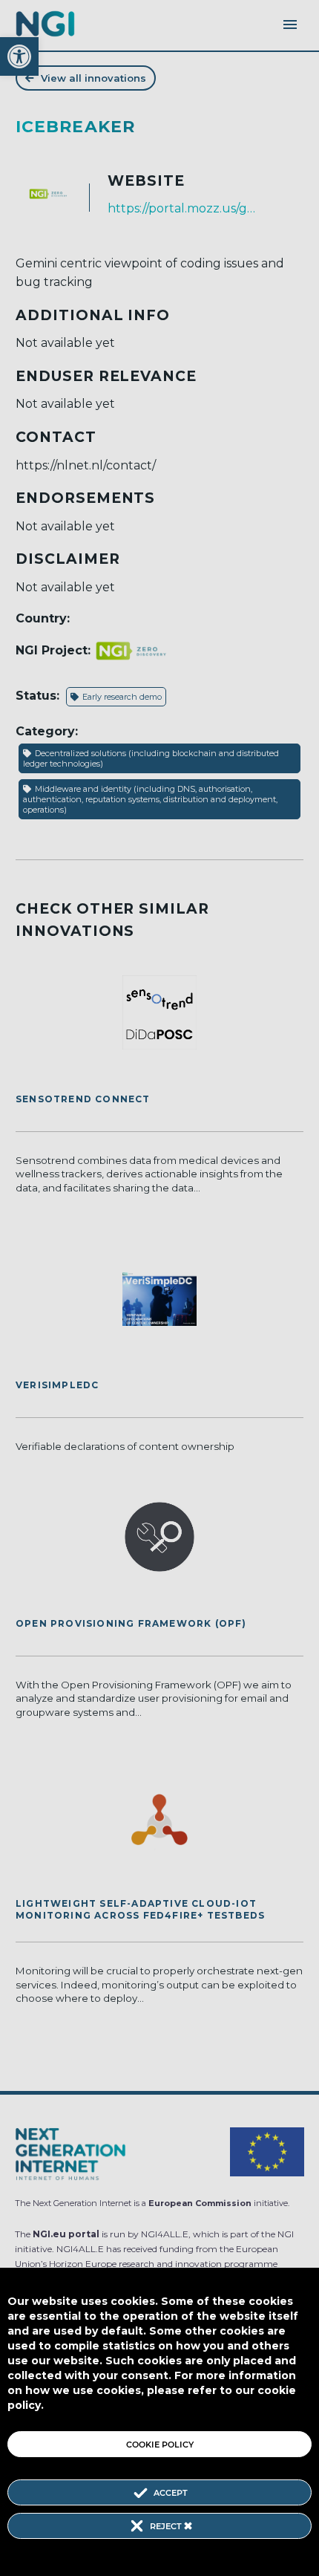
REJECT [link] (167, 2526)
